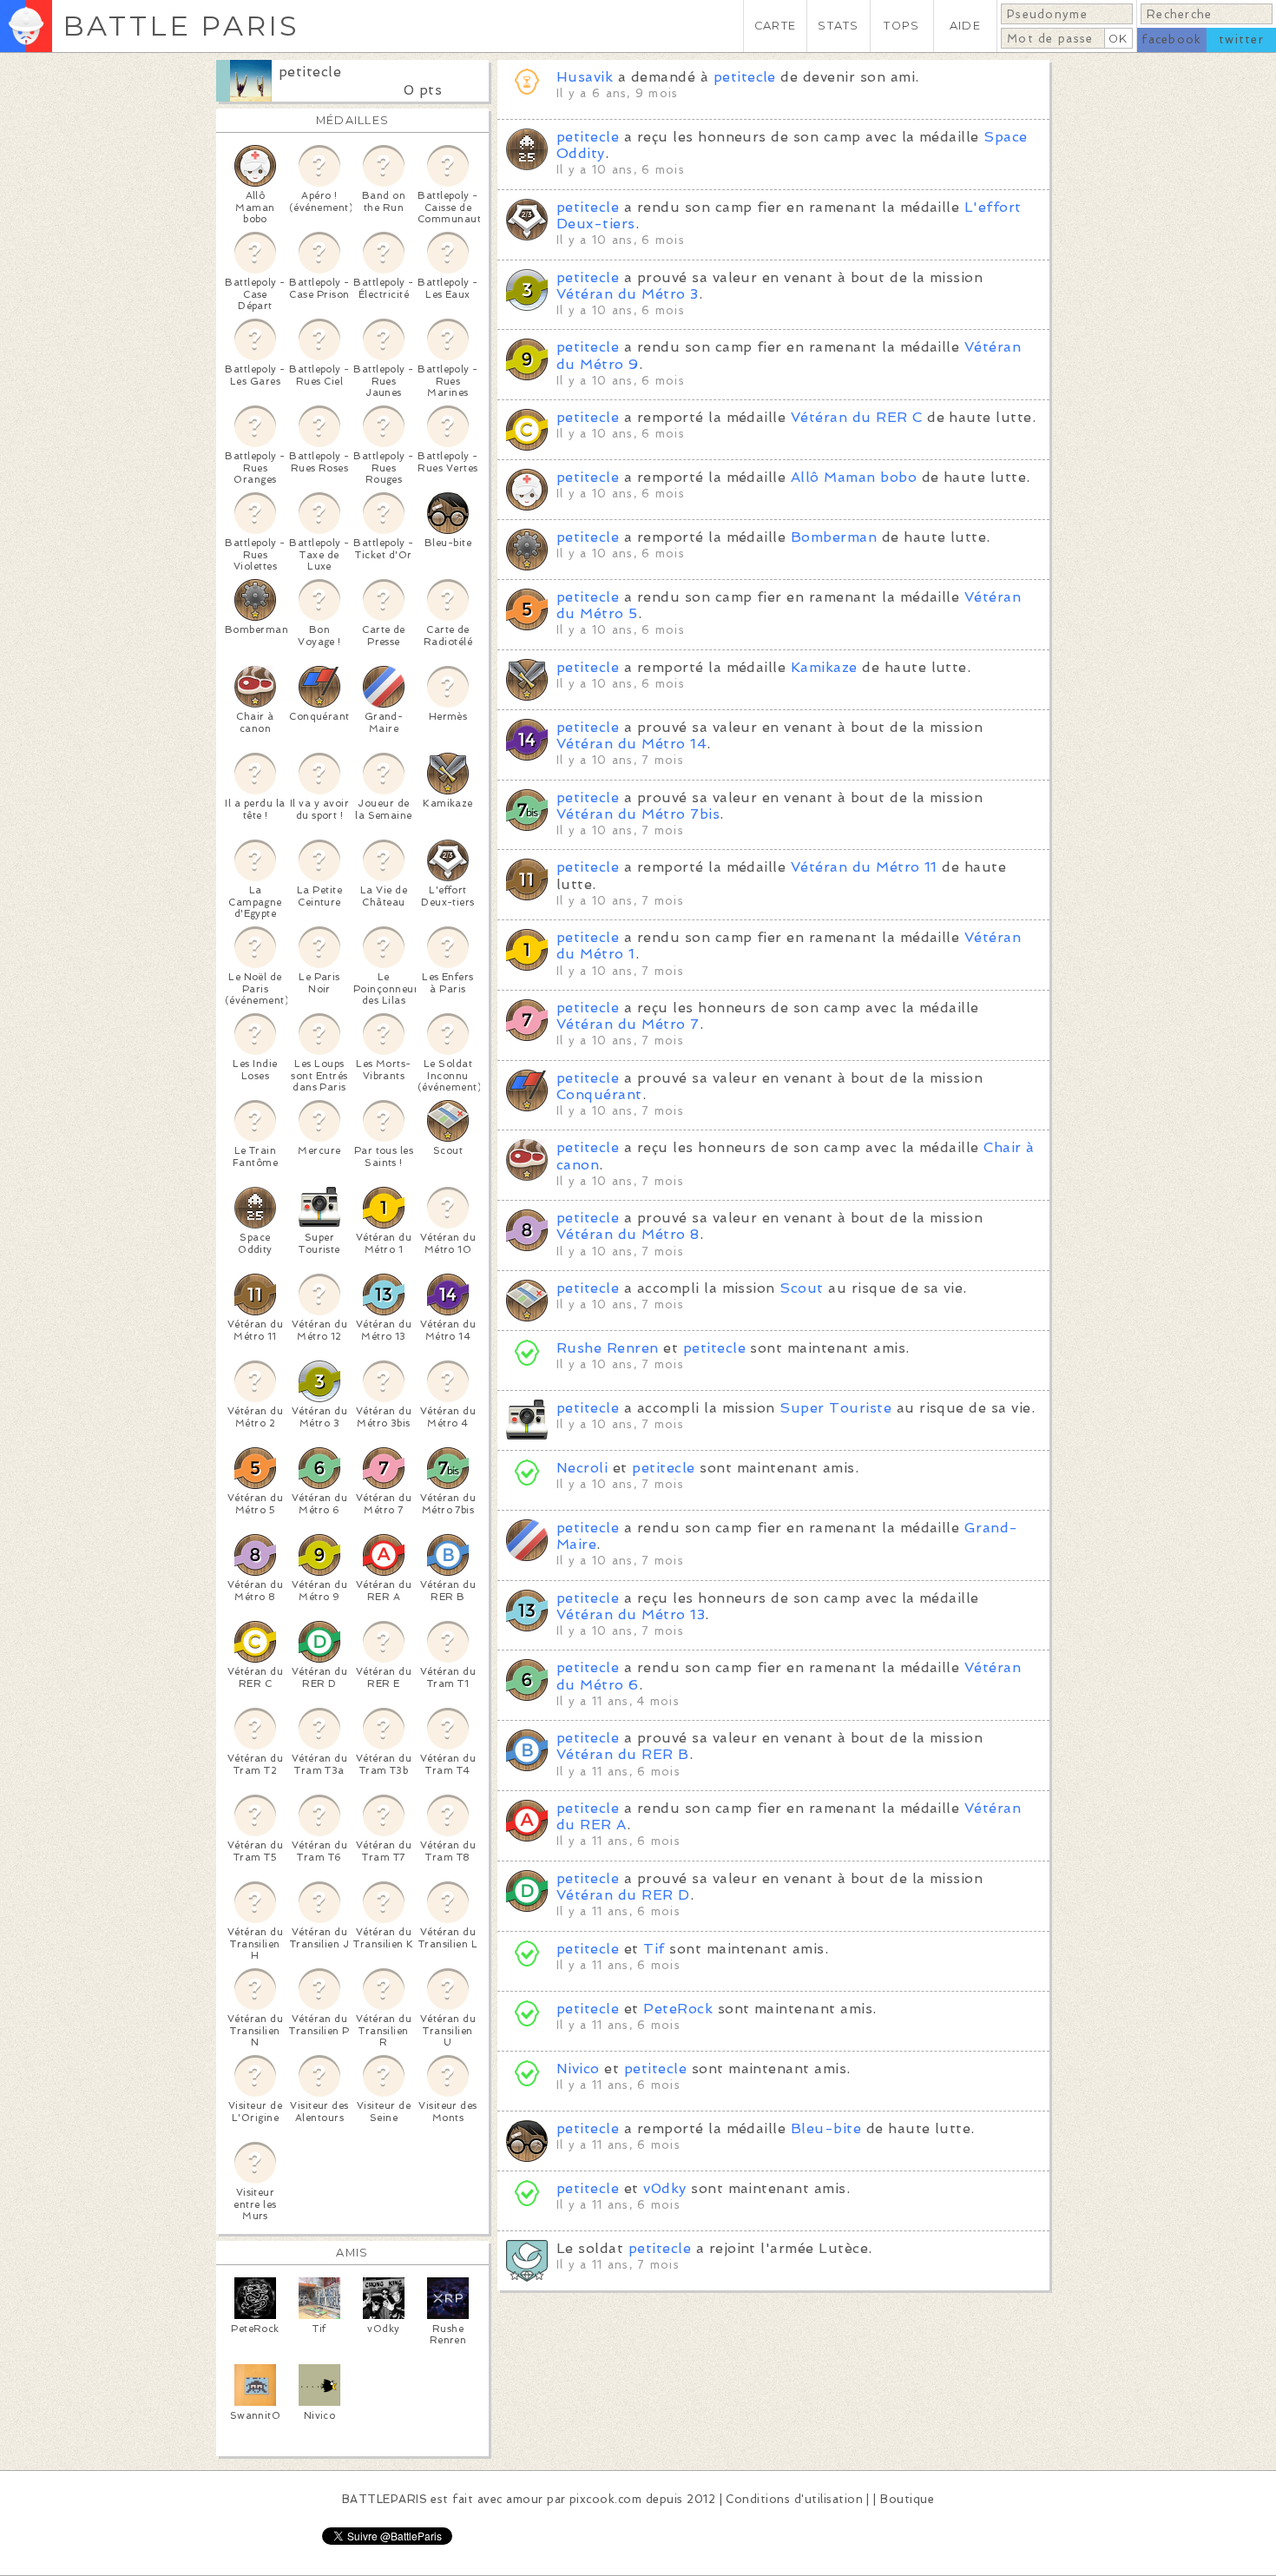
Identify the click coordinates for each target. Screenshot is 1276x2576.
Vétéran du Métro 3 (628, 294)
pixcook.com (605, 2499)
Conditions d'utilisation (794, 2499)
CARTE (775, 26)
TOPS (901, 26)
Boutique (907, 2499)
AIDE (965, 26)
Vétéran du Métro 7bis (638, 814)
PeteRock (678, 2009)
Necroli (582, 1468)
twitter (1241, 40)
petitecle (310, 72)
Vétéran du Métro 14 (631, 744)
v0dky (664, 2188)
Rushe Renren (608, 1348)
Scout (801, 1288)
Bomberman (834, 537)
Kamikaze (824, 667)
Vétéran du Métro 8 (628, 1234)
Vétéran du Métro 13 (631, 1614)
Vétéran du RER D (623, 1895)
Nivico (578, 2069)
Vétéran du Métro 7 (628, 1024)
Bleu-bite (826, 2128)
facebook (1171, 40)
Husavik (585, 77)
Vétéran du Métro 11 (864, 867)
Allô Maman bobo (854, 477)
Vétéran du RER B (623, 1754)
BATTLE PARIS (181, 26)
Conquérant (599, 1094)
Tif (654, 1949)
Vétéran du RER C (857, 417)
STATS (838, 26)
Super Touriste (835, 1408)
